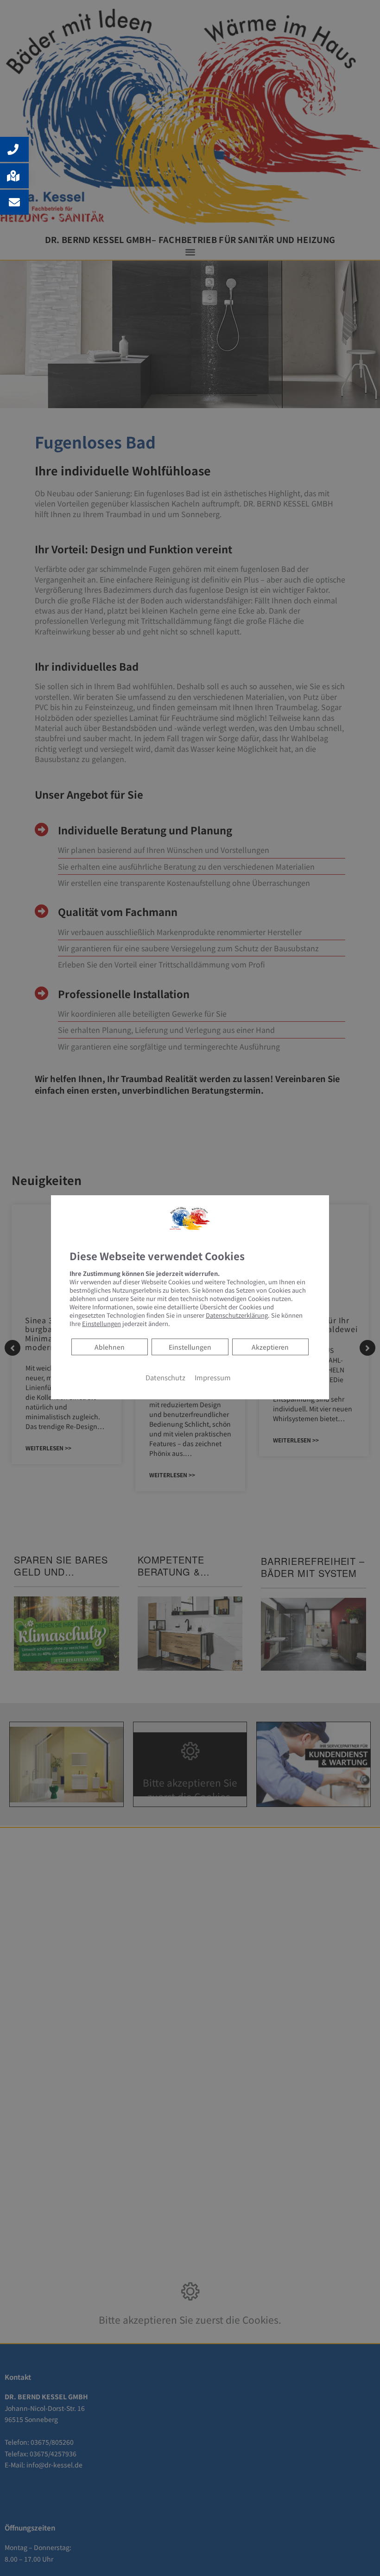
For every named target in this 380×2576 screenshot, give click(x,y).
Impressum (213, 1377)
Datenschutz (165, 1377)
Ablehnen (109, 1347)
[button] (14, 149)
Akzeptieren (270, 1347)
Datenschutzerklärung (237, 1315)
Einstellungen (190, 1347)
